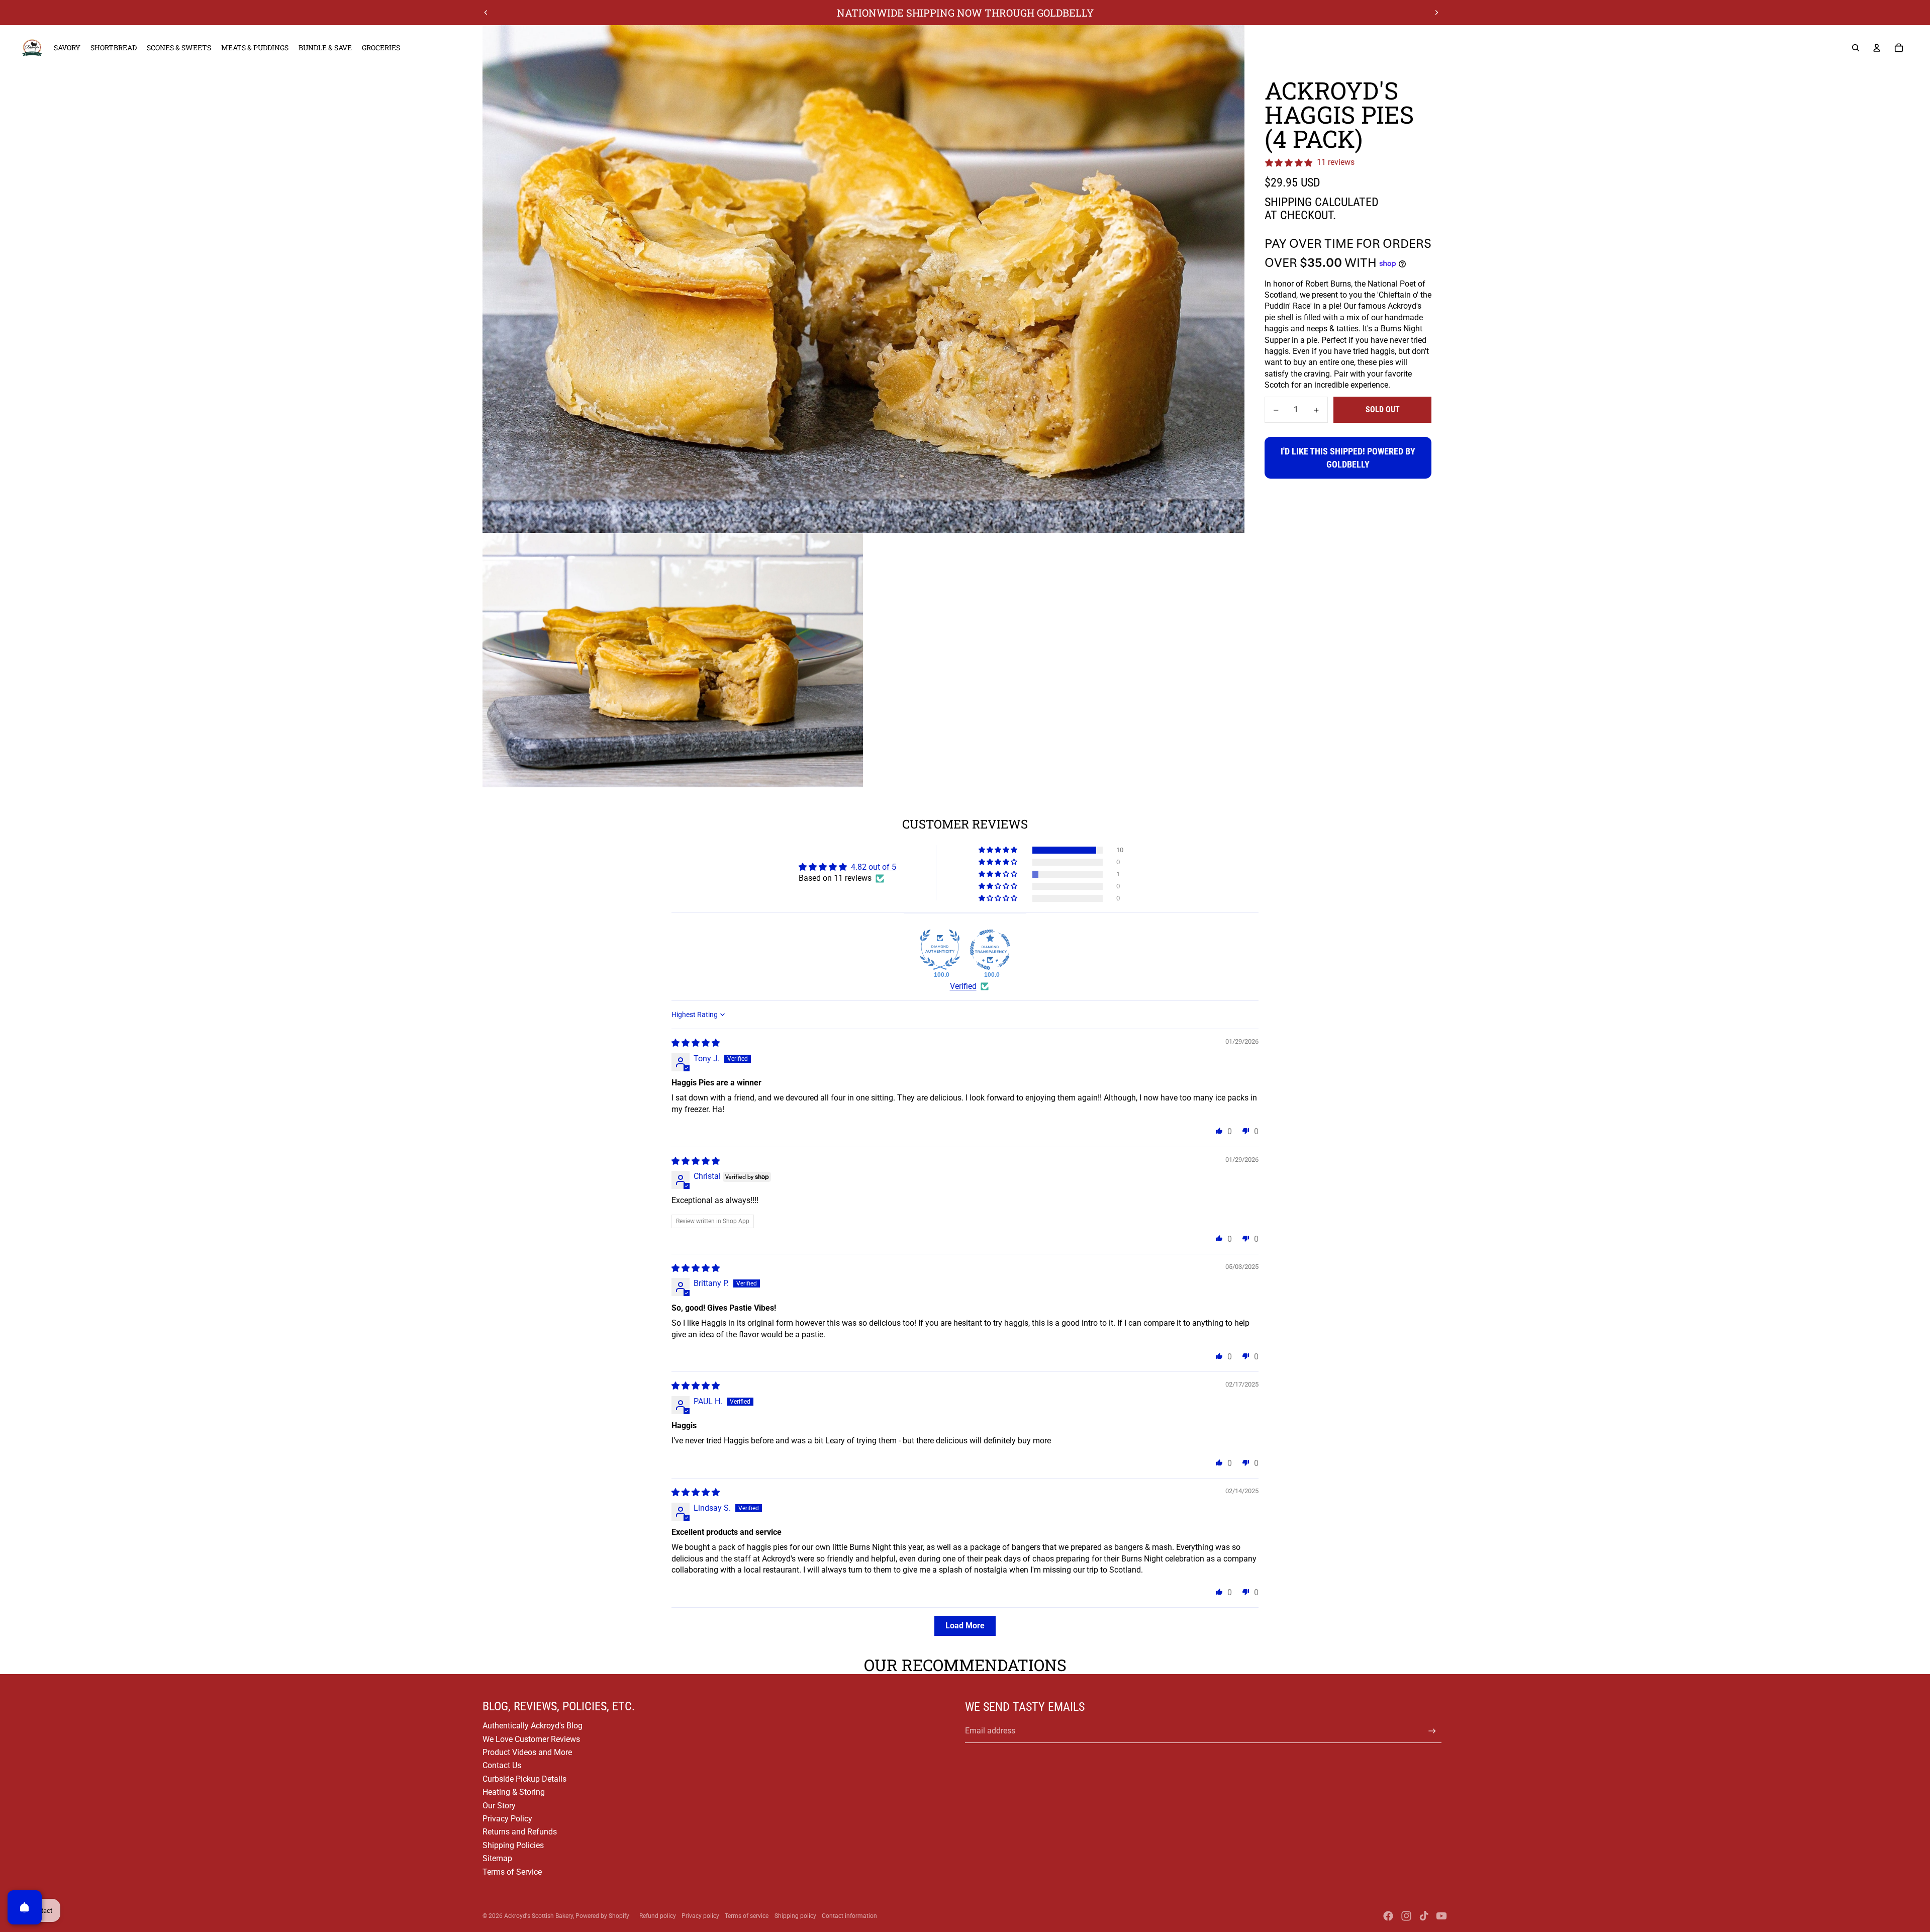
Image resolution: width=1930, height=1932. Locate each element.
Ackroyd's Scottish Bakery (539, 1916)
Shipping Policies (513, 1845)
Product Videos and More (527, 1752)
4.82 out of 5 (874, 867)
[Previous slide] (486, 13)
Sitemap (497, 1858)
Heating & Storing (514, 1792)
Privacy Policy (507, 1819)
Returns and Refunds (520, 1832)
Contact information (849, 1916)
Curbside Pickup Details (524, 1779)
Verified (963, 986)
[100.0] (940, 950)
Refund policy (658, 1916)
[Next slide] (1436, 13)
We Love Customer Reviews (531, 1739)
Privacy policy (700, 1916)
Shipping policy (795, 1916)
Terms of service (747, 1916)
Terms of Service (512, 1872)
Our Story (499, 1806)
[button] (999, 850)
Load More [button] (965, 1626)
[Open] (25, 1907)
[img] (696, 1043)
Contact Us (502, 1765)
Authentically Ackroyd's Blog (533, 1726)
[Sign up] (1432, 1731)
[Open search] (1856, 48)
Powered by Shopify (602, 1916)
